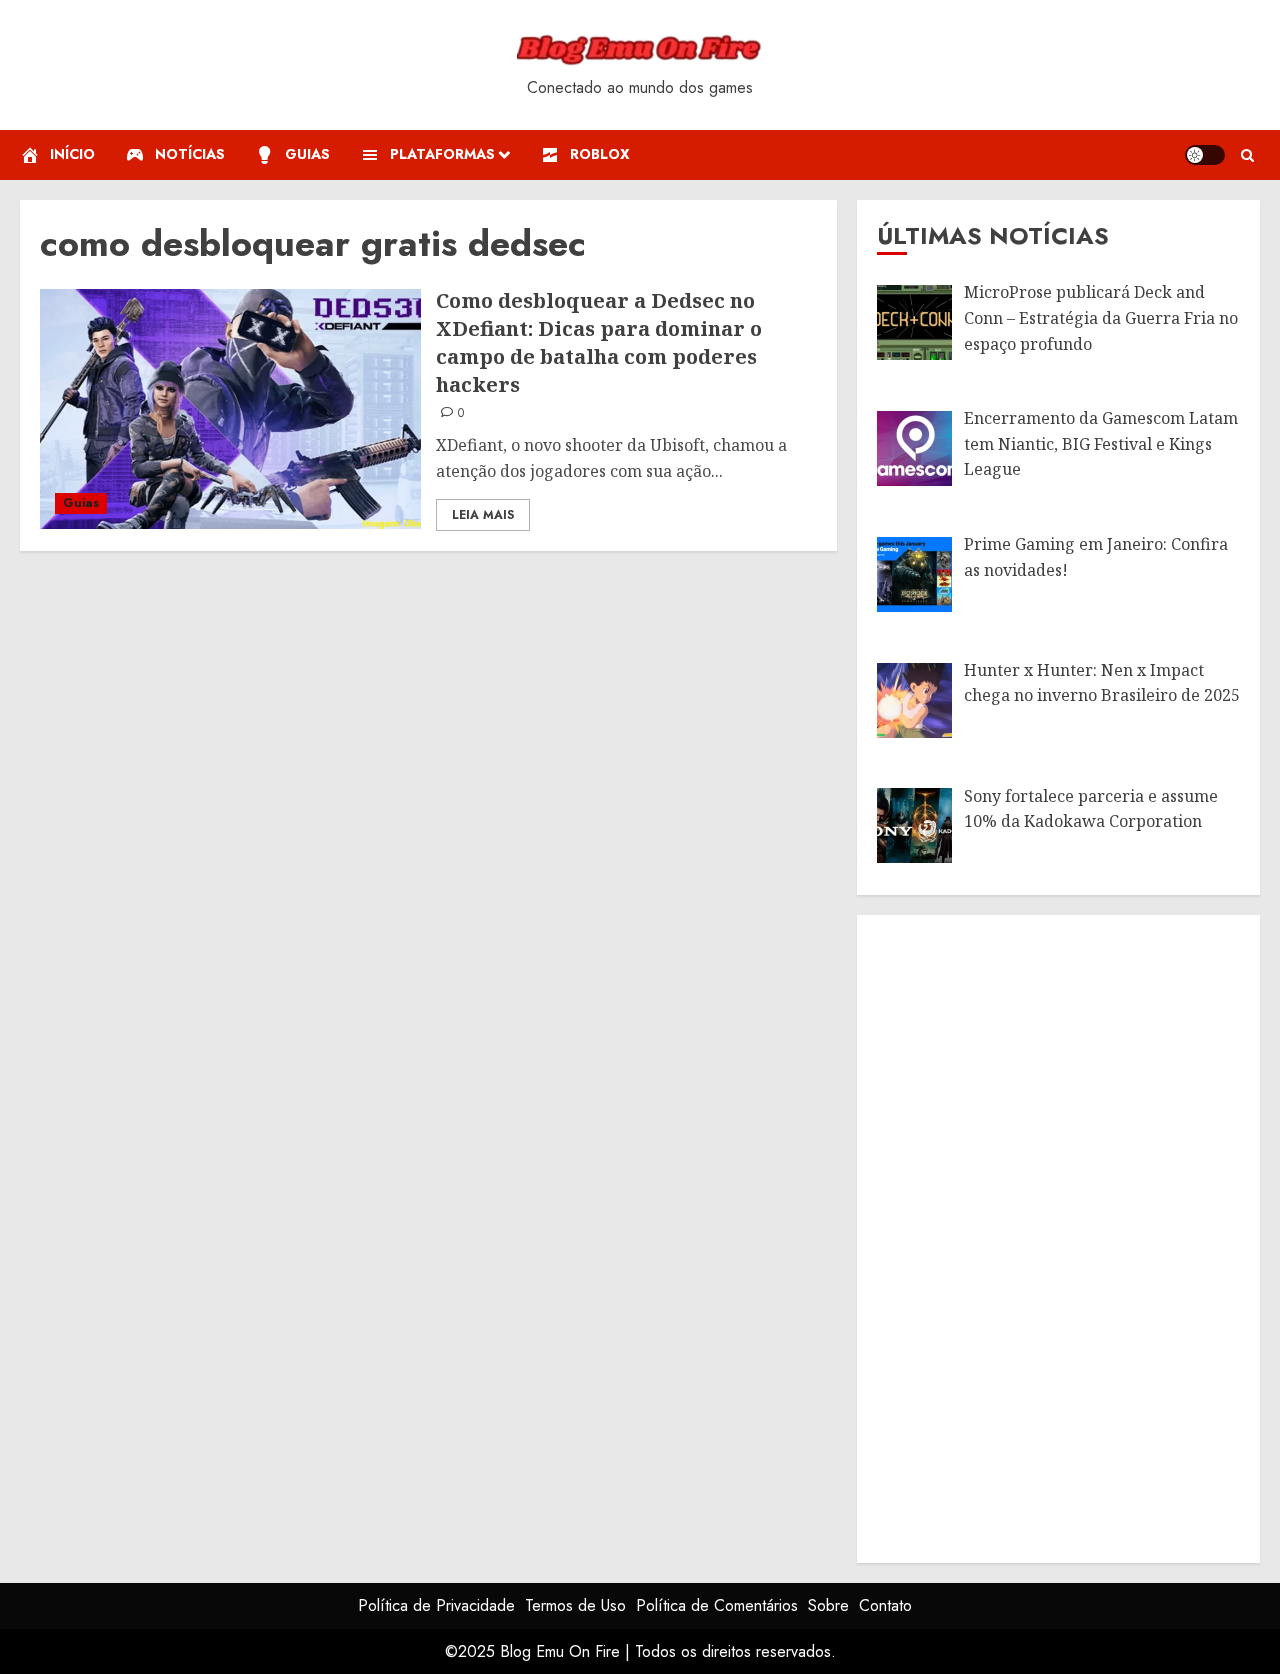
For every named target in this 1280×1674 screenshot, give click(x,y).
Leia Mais (483, 515)
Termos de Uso (575, 1605)
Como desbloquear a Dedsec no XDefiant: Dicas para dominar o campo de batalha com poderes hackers (599, 342)
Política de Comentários (717, 1605)
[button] (1247, 155)
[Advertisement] (1027, 1235)
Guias (81, 503)
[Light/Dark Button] (1205, 155)
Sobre (828, 1605)
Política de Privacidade (436, 1605)
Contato (885, 1605)
